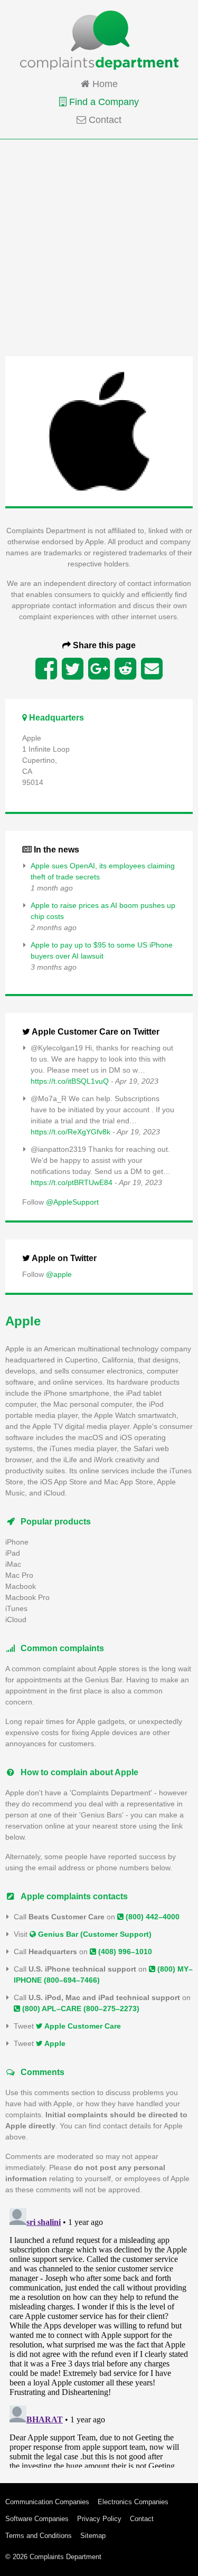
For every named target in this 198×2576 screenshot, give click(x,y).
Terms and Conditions (39, 2536)
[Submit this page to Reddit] (125, 669)
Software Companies (37, 2519)
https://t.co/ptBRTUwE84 (72, 1182)
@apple (59, 1274)
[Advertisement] (99, 247)
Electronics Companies (133, 2502)
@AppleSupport (72, 1202)
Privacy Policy (99, 2519)
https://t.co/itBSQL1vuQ (70, 1081)
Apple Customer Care (82, 2026)
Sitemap (93, 2536)
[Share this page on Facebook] (46, 669)
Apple (54, 2043)
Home (104, 84)
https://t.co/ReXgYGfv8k (70, 1132)
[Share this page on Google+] (99, 669)
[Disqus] (99, 2336)
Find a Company (103, 102)
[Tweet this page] (73, 669)
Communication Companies (47, 2502)
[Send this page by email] (152, 669)
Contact (104, 120)
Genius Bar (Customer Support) (94, 1934)
